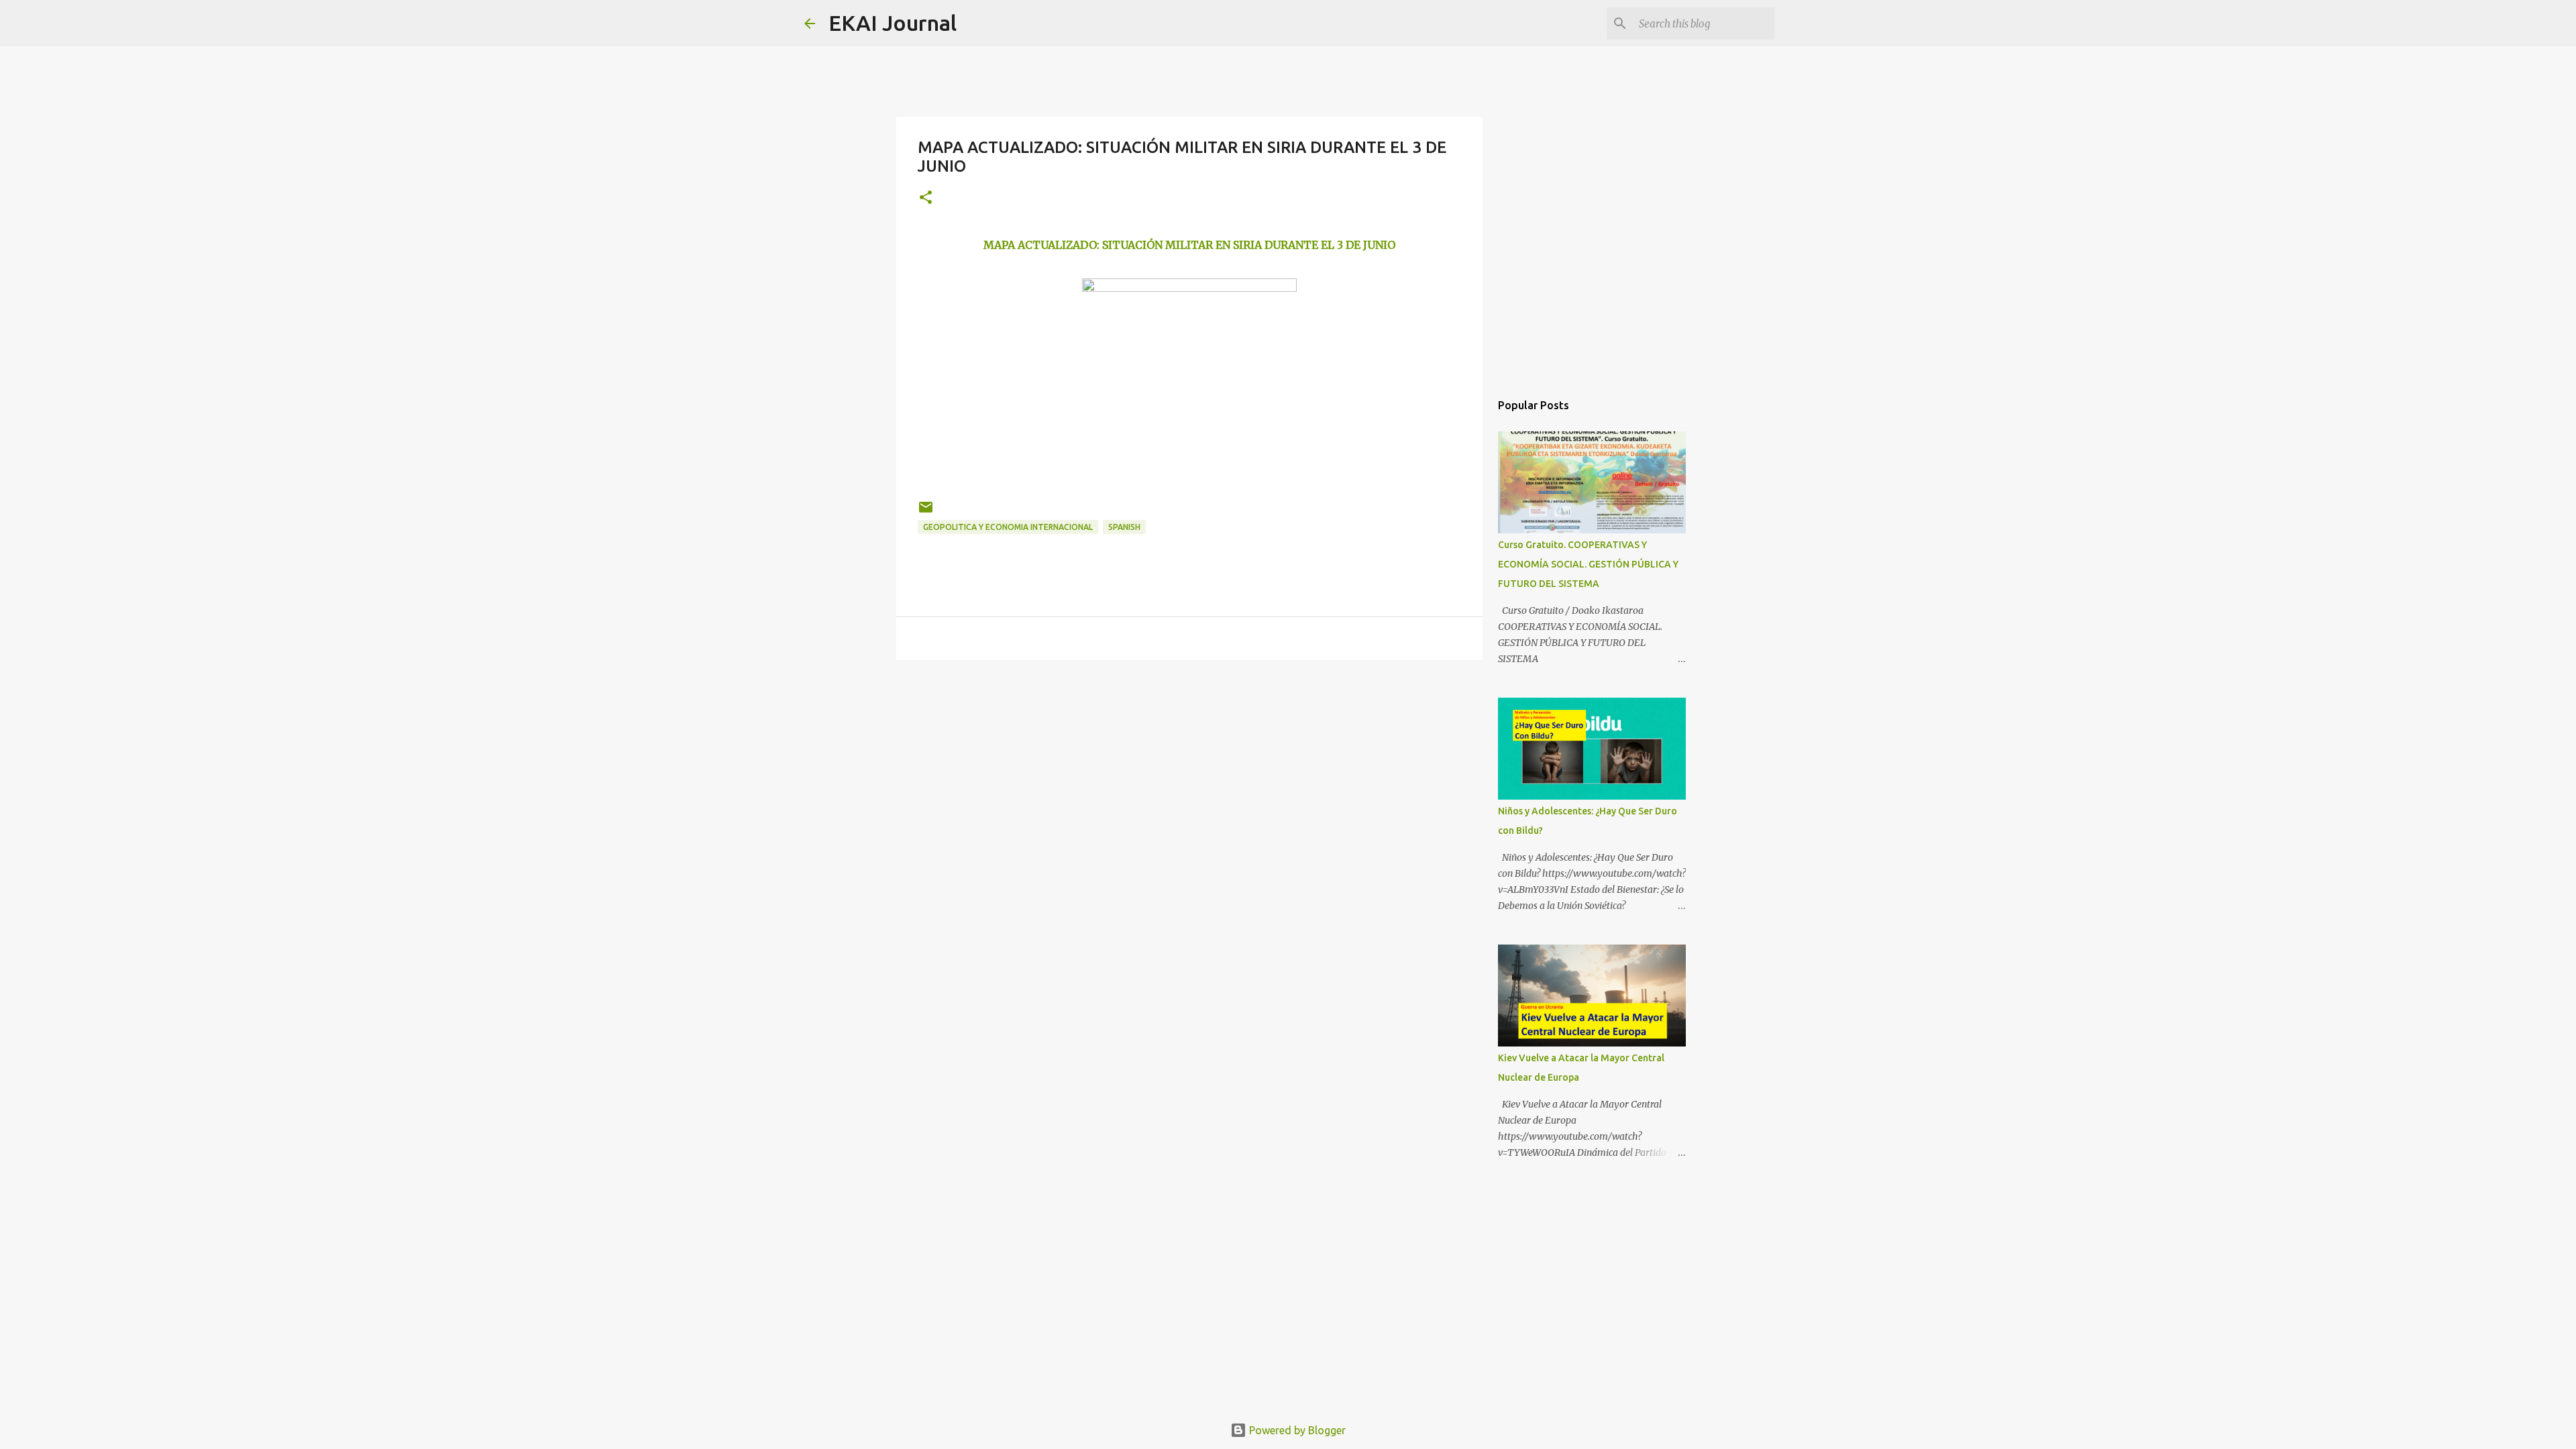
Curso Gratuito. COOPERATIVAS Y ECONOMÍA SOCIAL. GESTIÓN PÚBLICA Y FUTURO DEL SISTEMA (1588, 564)
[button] (926, 198)
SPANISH (1124, 527)
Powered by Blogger (1296, 1430)
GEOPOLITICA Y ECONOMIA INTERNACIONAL (1008, 527)
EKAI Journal (893, 23)
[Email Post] (926, 512)
